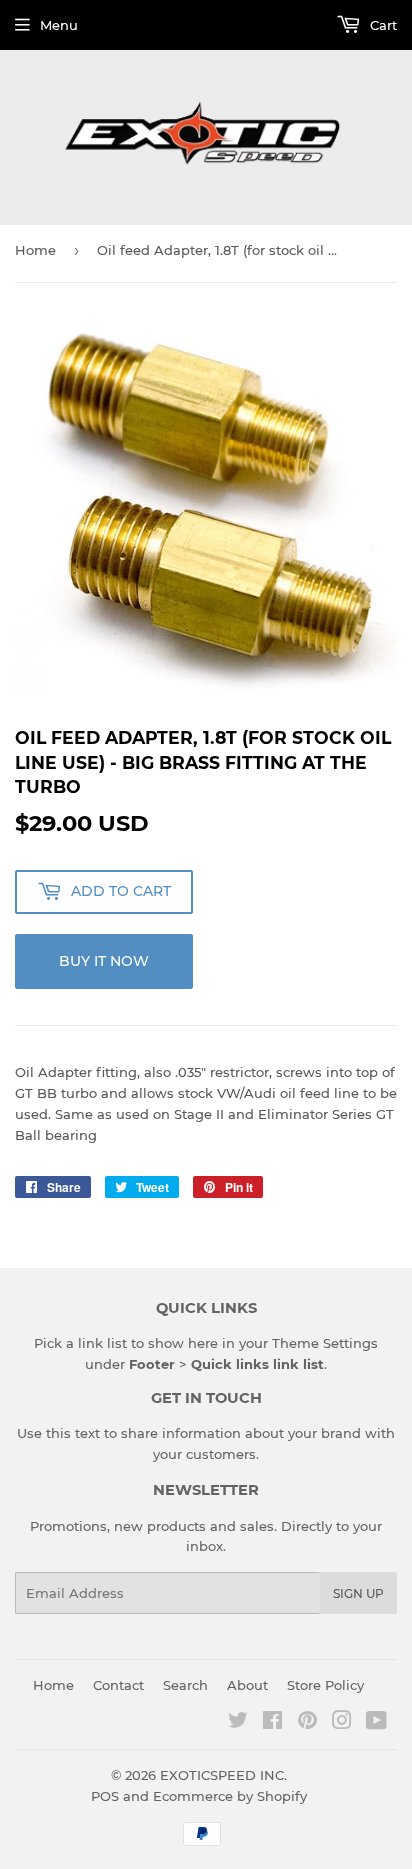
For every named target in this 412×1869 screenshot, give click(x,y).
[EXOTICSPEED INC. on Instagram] (342, 1723)
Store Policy (325, 1685)
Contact (118, 1685)
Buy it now (104, 961)
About (247, 1685)
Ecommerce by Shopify (230, 1796)
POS (105, 1796)
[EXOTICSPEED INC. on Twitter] (238, 1723)
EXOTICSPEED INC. (223, 1775)
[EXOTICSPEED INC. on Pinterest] (307, 1723)
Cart (381, 25)
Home (35, 250)
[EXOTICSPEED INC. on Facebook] (272, 1723)
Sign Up (358, 1593)
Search (185, 1685)
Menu (59, 25)
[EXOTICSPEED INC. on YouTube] (376, 1723)
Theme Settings (325, 1343)
